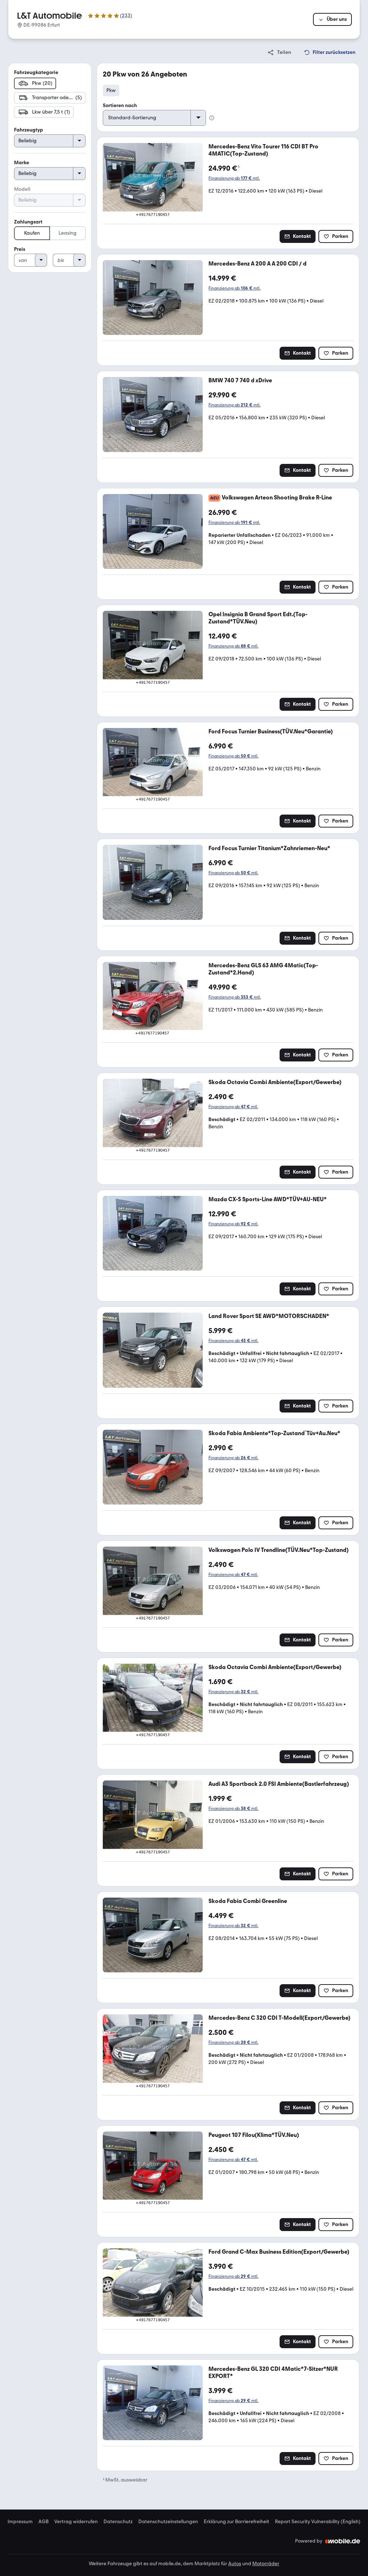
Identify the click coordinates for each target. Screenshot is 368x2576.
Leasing (68, 233)
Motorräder (266, 2564)
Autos (235, 2564)
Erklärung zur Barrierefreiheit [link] (236, 2522)
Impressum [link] (20, 2522)
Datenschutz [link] (118, 2522)
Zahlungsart (28, 222)
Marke (22, 163)
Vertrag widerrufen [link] (76, 2522)
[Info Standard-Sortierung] (212, 118)
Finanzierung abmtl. (234, 178)
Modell (22, 189)
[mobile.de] (343, 2541)
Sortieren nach (120, 105)
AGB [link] (43, 2522)
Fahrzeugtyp (29, 130)
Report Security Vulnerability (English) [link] (318, 2522)
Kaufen (32, 233)
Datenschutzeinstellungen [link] (168, 2522)
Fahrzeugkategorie (36, 72)
